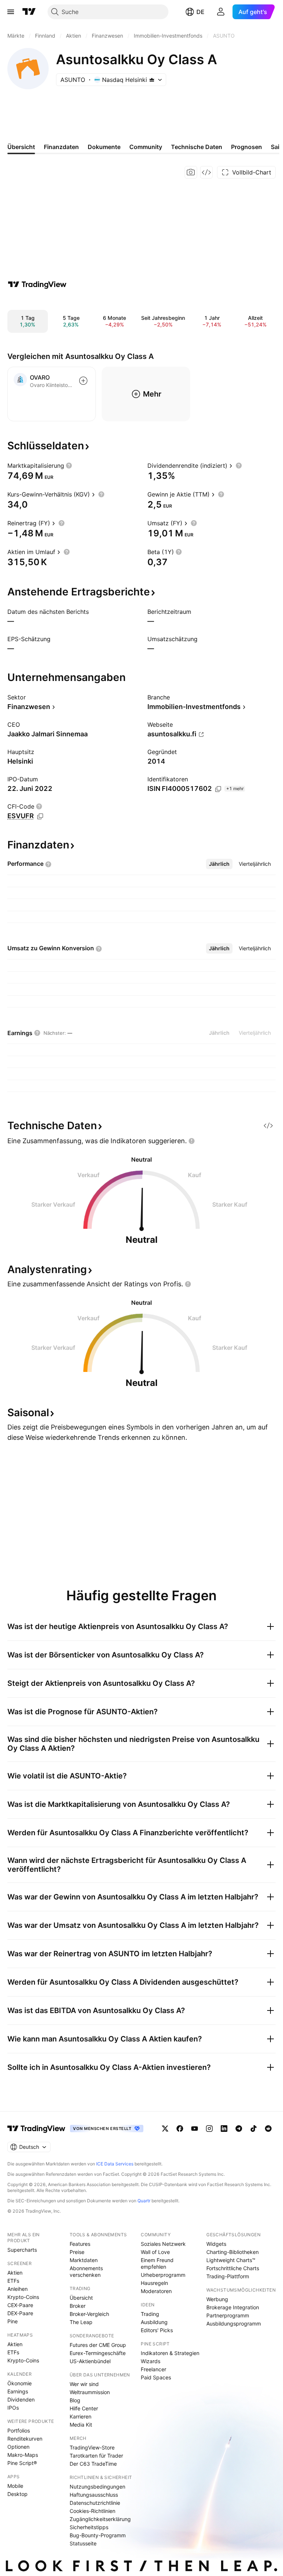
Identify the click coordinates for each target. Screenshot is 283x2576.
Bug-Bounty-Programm (98, 2535)
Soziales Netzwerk (163, 2244)
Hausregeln (154, 2283)
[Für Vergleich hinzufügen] (83, 381)
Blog (75, 2400)
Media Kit (81, 2425)
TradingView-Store (92, 2447)
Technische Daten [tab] (197, 147)
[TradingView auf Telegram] (239, 2129)
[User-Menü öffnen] (221, 12)
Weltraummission (90, 2392)
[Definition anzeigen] (69, 466)
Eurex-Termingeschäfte (98, 2353)
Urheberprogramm (163, 2275)
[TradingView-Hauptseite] (36, 2129)
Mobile (15, 2486)
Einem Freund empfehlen (157, 2263)
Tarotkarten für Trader (96, 2456)
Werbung (217, 2299)
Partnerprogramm (228, 2315)
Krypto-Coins (23, 2297)
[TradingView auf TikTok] (254, 2129)
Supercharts (22, 2250)
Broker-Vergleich (89, 2314)
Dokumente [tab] (104, 147)
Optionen (18, 2447)
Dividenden (21, 2399)
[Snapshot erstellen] (191, 172)
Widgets (216, 2244)
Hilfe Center (84, 2408)
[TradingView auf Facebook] (180, 2129)
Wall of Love (155, 2252)
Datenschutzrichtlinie (95, 2503)
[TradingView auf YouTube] (195, 2129)
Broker (78, 2306)
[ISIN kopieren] (218, 789)
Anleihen (18, 2289)
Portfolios (19, 2430)
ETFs (13, 2281)
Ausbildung (154, 2322)
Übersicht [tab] (21, 147)
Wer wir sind (84, 2384)
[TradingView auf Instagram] (209, 2129)
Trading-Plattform (228, 2276)
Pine (13, 2321)
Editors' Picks (157, 2330)
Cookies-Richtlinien (92, 2511)
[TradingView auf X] (165, 2129)
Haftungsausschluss (94, 2495)
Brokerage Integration (233, 2307)
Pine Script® (22, 2463)
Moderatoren (156, 2291)
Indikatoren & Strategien (170, 2353)
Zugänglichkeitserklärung (100, 2519)
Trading (150, 2314)
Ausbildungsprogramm (234, 2323)
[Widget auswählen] (206, 172)
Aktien (15, 2273)
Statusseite (83, 2543)
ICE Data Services (115, 2164)
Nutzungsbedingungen (97, 2487)
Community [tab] (146, 147)
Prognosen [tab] (247, 147)
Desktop (18, 2494)
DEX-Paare (20, 2313)
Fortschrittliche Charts (233, 2268)
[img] (152, 80)
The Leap (81, 2322)
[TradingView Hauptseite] (29, 12)
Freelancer (153, 2369)
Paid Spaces (156, 2377)
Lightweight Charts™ (231, 2260)
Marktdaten (84, 2260)
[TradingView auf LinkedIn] (224, 2129)
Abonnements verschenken (86, 2271)
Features (80, 2244)
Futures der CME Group (98, 2345)
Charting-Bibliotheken (233, 2252)
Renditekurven (25, 2439)
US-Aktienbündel (90, 2361)
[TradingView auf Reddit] (268, 2129)
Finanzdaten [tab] (61, 147)
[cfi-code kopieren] (40, 816)
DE (200, 12)
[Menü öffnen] (11, 12)
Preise (77, 2252)
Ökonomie (20, 2383)
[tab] (219, 864)
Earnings (18, 2391)
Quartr (144, 2201)
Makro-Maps (23, 2455)
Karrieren (81, 2416)
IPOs (13, 2408)
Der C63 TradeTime (93, 2464)
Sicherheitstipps (89, 2527)
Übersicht (81, 2298)
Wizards (151, 2361)
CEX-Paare (20, 2305)
